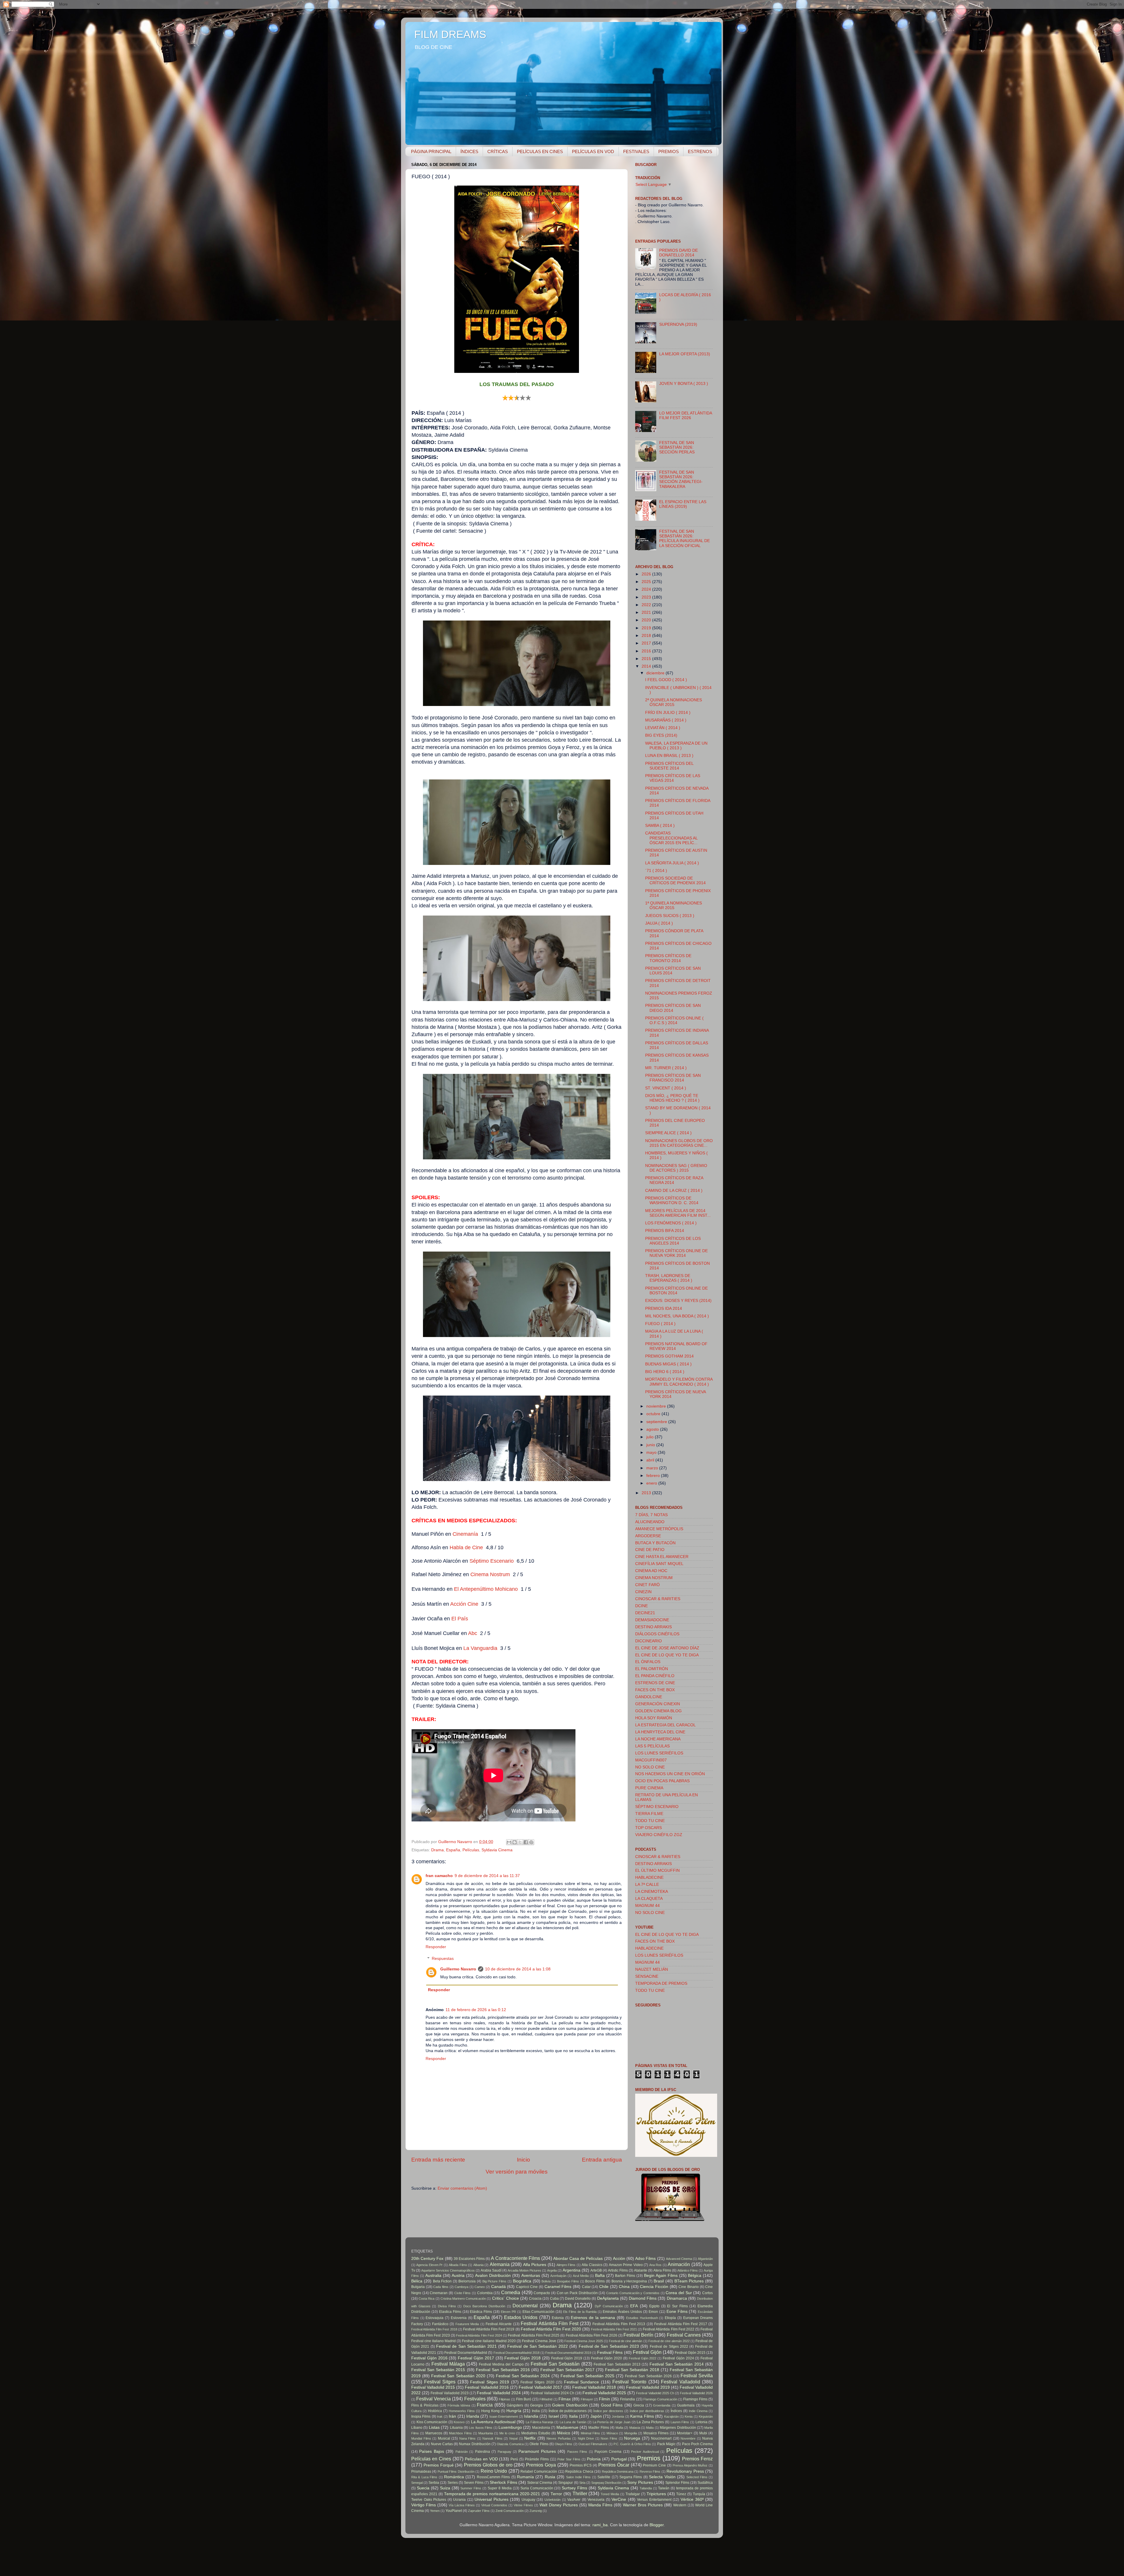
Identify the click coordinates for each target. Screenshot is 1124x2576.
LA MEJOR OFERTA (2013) (685, 354)
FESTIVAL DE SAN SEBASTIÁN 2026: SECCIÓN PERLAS (677, 447)
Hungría (514, 2411)
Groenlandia (662, 2405)
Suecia (423, 2488)
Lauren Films (680, 2422)
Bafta (600, 2276)
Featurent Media (467, 2324)
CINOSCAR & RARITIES (658, 1599)
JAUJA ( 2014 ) (659, 923)
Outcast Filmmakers (593, 2444)
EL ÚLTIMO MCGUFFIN (657, 1870)
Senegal (417, 2483)
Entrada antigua (602, 2160)
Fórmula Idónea (459, 2405)
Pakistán (462, 2452)
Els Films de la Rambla (580, 2312)
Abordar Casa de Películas (578, 2259)
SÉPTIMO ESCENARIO (657, 1807)
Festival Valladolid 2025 (604, 2393)
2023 (647, 597)
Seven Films (474, 2483)
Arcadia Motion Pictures (524, 2270)
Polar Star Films (569, 2459)
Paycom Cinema (608, 2452)
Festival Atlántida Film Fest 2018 (434, 2329)
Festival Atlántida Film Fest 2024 (479, 2335)
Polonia (594, 2459)
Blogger (657, 2525)
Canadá (498, 2287)
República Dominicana (618, 2472)
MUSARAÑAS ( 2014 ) (666, 720)
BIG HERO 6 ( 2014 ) (665, 1372)
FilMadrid (546, 2399)
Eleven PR (508, 2312)
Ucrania (459, 2500)
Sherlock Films (503, 2482)
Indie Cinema (698, 2411)
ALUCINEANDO (650, 1522)
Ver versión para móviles (517, 2172)
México (564, 2433)
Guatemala (686, 2405)
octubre (654, 1414)
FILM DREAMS (450, 34)
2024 (647, 589)
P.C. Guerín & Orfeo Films (632, 2444)
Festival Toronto (629, 2382)
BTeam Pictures (689, 2281)
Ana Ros (655, 2265)
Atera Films (662, 2270)
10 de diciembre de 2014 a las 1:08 (518, 1969)
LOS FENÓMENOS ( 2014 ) (671, 1223)
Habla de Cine (467, 1547)
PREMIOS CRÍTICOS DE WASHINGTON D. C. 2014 (672, 1200)
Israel (554, 2416)
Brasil (659, 2281)
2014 (647, 666)
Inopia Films (421, 2416)
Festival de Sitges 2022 (669, 2347)
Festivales (475, 2399)
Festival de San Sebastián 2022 (537, 2346)
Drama (437, 1850)
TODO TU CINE (650, 1821)
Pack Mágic (666, 2444)
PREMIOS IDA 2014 (664, 1308)
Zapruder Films (479, 2511)
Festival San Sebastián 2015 (438, 2370)
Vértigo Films (424, 2505)
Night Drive (586, 2438)
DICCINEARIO (648, 1641)
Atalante (641, 2270)
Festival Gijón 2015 (690, 2353)
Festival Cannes (684, 2335)
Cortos (707, 2293)
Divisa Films (447, 2306)
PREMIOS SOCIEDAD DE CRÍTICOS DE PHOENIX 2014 (675, 881)
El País (460, 1619)
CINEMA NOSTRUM (654, 1578)
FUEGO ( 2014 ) (660, 1324)
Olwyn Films (563, 2444)
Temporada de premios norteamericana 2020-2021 (492, 2494)
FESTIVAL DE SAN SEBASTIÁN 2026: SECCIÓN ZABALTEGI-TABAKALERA (681, 479)
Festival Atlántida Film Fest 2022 (669, 2329)
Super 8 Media (500, 2488)
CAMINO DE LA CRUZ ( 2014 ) (674, 1191)
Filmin (604, 2399)
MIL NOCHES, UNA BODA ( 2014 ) (677, 1316)
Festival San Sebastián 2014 (677, 2364)
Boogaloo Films (568, 2281)
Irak (440, 2416)
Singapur (566, 2483)
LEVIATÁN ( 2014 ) (663, 728)
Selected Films (697, 2477)
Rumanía (525, 2477)
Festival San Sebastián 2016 (503, 2370)
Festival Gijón (647, 2352)
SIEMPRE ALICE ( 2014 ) (668, 1133)
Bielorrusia (467, 2281)
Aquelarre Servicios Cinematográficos (448, 2270)
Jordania (618, 2416)
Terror (556, 2494)
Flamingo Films (695, 2399)
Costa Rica (426, 2299)
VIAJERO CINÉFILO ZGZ (659, 1835)
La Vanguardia (481, 1648)
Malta (650, 2428)
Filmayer (587, 2399)
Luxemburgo (510, 2427)
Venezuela (596, 2500)
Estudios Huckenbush (642, 2318)
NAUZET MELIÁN (652, 1969)
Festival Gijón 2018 (522, 2358)
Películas (471, 1850)
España (453, 1850)
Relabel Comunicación (539, 2472)
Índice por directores (608, 2411)
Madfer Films (599, 2428)
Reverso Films (650, 2472)
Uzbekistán (552, 2500)
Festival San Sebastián (555, 2364)
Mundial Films (421, 2438)
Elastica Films (450, 2312)
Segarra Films (631, 2477)
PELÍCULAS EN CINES (540, 151)
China (624, 2287)
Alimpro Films (566, 2265)
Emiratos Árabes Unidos (622, 2312)
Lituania (456, 2428)
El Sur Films (677, 2306)
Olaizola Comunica (510, 2444)
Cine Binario (689, 2287)
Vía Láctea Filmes (462, 2505)
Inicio (524, 2160)
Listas (434, 2427)
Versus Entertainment (654, 2500)
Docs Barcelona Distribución (484, 2306)
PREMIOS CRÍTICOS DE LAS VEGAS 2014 (673, 778)
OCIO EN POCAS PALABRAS (662, 1781)
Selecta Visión (662, 2477)
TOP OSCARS (648, 1828)
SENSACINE (647, 1976)
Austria (458, 2276)
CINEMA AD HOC (651, 1571)
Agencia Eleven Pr (429, 2265)
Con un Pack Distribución (577, 2293)
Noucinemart (661, 2438)
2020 (647, 620)
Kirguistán (706, 2416)
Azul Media (581, 2276)
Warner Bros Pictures (643, 2505)
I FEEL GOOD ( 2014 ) (666, 680)
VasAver (574, 2500)
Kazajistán (671, 2416)
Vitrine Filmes (523, 2505)
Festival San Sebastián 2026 (648, 2376)
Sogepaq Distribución (606, 2483)
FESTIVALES (636, 151)
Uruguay (528, 2500)
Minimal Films (590, 2433)
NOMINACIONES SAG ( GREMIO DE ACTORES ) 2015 (676, 1168)
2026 (647, 574)
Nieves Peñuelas (559, 2438)
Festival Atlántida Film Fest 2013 (619, 2324)
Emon (653, 2312)
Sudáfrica (705, 2483)
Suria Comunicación (537, 2488)
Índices (676, 2411)
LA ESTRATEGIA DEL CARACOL (665, 1725)
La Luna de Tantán (573, 2422)
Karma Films (642, 2416)
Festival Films (610, 2353)
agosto (653, 1429)
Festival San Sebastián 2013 (617, 2364)
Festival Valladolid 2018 (594, 2387)
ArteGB (596, 2270)
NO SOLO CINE (650, 1767)
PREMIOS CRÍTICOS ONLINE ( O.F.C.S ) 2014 (674, 1020)
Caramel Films (558, 2287)
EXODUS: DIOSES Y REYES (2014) (678, 1301)
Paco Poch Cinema (698, 2444)
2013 (647, 1493)
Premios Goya (541, 2465)
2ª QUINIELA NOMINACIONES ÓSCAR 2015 (674, 702)
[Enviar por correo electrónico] (509, 1842)
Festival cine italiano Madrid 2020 (489, 2341)
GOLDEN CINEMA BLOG (658, 1711)
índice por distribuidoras (647, 2411)
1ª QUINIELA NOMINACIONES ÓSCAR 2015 (674, 905)
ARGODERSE (648, 1536)
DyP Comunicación (609, 2306)
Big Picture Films (495, 2281)
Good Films (612, 2405)
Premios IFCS (581, 2465)
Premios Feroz (697, 2459)
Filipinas (504, 2399)
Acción (619, 2259)
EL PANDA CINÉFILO (655, 1676)
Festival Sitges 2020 (537, 2382)
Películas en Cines (431, 2459)
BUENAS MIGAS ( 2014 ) (668, 1364)
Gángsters (515, 2405)
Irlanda (473, 2416)
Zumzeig (536, 2511)
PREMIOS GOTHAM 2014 (669, 1356)
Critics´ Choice (506, 2298)
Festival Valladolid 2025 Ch (655, 2393)
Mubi (703, 2433)
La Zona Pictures (650, 2422)
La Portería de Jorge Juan (612, 2422)
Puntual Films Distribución (456, 2472)
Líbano (417, 2428)
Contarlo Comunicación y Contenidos (633, 2293)
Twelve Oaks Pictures (429, 2500)
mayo (652, 1452)
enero (652, 1483)
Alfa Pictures (535, 2265)
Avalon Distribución (493, 2276)
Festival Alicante (499, 2324)
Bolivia (546, 2281)
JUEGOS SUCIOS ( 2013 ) (670, 916)
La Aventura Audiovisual (493, 2422)
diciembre (656, 673)
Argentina (572, 2270)
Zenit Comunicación (510, 2511)
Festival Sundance (582, 2382)
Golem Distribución (570, 2405)
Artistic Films (618, 2270)
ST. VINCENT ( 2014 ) (666, 1088)
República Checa (579, 2472)
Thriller (580, 2493)
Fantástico (440, 2324)
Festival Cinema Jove (539, 2341)
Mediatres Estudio (536, 2433)
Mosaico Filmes (656, 2433)
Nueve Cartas (442, 2444)
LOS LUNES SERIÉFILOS (659, 1753)
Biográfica (522, 2281)
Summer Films (471, 2488)
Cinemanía (465, 1534)
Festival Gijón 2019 (567, 2358)
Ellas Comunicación (539, 2312)
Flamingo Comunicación (660, 2399)
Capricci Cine (527, 2287)
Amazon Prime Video (626, 2265)
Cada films (441, 2287)
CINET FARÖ (647, 1585)
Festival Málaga (448, 2364)
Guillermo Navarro (458, 1969)
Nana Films (468, 2438)
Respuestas (443, 1959)
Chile (604, 2287)
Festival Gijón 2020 (607, 2358)
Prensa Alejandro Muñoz (690, 2465)
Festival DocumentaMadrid (466, 2353)
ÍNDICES (469, 151)
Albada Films (458, 2265)
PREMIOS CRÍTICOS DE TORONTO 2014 (668, 958)
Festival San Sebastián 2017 (567, 2370)
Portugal (619, 2459)
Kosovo (459, 2422)
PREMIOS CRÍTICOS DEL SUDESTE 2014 (669, 766)
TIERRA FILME (649, 1814)
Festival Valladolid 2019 (648, 2387)
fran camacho (439, 1876)
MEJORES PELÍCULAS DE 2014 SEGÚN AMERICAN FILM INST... (678, 1213)
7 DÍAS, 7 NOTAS (651, 1515)
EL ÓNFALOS (648, 1662)
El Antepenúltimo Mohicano (486, 1589)
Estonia (558, 2318)
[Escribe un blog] (515, 1842)
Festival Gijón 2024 (678, 2358)
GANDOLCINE (649, 1697)
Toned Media (610, 2494)
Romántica (454, 2477)
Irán (452, 2416)
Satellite (604, 2477)
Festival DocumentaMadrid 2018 (516, 2353)
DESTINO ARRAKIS (653, 1627)
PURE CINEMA (649, 1788)
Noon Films (609, 2438)
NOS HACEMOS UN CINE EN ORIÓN (670, 1774)
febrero (654, 1476)
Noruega (632, 2438)
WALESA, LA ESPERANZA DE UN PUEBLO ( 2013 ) (676, 746)
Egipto (654, 2306)
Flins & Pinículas (425, 2405)
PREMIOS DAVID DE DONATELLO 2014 (678, 253)
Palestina (483, 2452)
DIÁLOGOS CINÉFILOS (657, 1634)
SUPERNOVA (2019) (678, 324)
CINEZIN (643, 1592)
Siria (582, 2483)
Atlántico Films (688, 2270)
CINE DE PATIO (650, 1550)
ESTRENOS (700, 151)
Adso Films (645, 2259)
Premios (649, 2458)
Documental (525, 2306)
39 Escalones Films (469, 2259)
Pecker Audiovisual (645, 2452)
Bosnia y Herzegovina (629, 2281)
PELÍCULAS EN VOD (593, 151)
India (536, 2411)
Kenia (689, 2416)
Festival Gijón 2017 (476, 2358)
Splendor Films (677, 2483)
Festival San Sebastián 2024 (523, 2376)
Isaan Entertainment (504, 2416)
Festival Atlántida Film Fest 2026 (592, 2335)
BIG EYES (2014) (661, 735)
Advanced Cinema (679, 2259)
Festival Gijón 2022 (643, 2358)
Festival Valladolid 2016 (487, 2387)
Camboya (461, 2287)
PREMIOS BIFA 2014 (665, 1231)
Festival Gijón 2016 (429, 2358)
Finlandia (627, 2399)
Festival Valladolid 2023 (450, 2393)
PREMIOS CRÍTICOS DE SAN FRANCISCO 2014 (673, 1078)
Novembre (688, 2438)
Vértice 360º (692, 2499)
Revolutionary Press (685, 2471)
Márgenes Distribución (678, 2428)
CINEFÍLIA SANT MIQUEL (659, 1564)
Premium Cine (654, 2465)
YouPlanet (454, 2511)
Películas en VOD (481, 2459)
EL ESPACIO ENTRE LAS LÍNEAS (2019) (683, 504)
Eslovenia (459, 2318)
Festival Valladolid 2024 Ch (552, 2393)
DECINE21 (645, 1613)
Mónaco (612, 2433)
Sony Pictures (640, 2482)
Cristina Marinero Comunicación (463, 2299)
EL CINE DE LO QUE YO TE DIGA (667, 1655)
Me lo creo (507, 2433)
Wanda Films (600, 2505)
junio (651, 1445)
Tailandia (646, 2488)
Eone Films (677, 2312)
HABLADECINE (649, 1877)
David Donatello (578, 2299)
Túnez (681, 2494)
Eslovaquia (435, 2318)
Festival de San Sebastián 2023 (609, 2346)
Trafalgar (633, 2494)
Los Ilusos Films (481, 2428)
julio (651, 1437)
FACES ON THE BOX (655, 1690)
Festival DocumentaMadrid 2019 (568, 2353)
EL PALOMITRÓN (652, 1669)
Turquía (699, 2494)
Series (453, 2483)
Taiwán (664, 2488)
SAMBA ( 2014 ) (660, 826)
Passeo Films (577, 2452)
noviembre (657, 1406)
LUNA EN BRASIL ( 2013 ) (669, 756)
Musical (444, 2438)
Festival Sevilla (697, 2376)
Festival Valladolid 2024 (499, 2393)
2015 (647, 659)
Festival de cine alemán (626, 2341)
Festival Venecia (434, 2399)
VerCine (619, 2499)
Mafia (619, 2428)
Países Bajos (431, 2451)
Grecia (639, 2405)
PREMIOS (669, 151)
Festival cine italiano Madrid (434, 2341)
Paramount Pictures (537, 2451)
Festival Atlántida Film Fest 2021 (614, 2329)
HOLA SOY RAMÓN (654, 1718)
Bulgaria (418, 2287)
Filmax (565, 2399)
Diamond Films (643, 2298)
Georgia (537, 2405)
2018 (647, 636)
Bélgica (695, 2276)
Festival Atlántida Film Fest (549, 2323)
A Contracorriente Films (515, 2258)
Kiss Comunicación (432, 2422)
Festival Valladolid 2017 (540, 2387)
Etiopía (670, 2318)
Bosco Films (595, 2281)
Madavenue (567, 2427)
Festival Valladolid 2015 (433, 2387)
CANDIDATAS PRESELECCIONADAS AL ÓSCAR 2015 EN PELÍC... (671, 838)
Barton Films (625, 2276)
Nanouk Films (492, 2438)
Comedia (511, 2292)
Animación (679, 2264)
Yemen (435, 2511)
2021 (647, 612)
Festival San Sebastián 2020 (458, 2376)
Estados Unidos (521, 2317)
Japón (596, 2416)
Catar (586, 2287)
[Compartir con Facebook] (526, 1842)
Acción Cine (464, 1604)
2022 (647, 605)
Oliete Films (539, 2444)
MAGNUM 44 (647, 1906)
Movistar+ (685, 2433)
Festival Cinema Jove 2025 (584, 2341)
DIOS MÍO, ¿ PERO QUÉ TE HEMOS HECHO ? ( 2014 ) (672, 1098)
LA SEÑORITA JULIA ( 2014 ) (672, 863)
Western (680, 2505)
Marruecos (434, 2433)
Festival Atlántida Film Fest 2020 (551, 2329)
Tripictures (656, 2494)
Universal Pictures (491, 2499)
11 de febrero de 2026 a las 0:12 (476, 2010)
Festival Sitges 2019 (490, 2382)
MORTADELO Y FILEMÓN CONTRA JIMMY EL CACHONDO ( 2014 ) (679, 1382)
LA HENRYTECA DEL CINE (660, 1732)
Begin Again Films (661, 2276)
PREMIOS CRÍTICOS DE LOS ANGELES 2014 (673, 1241)
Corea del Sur (679, 2293)
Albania (478, 2265)
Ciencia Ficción (654, 2287)
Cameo (480, 2287)
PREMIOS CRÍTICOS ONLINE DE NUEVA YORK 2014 (676, 1253)
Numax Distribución (475, 2444)
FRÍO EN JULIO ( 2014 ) (668, 713)
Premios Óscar (614, 2465)
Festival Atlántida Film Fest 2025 (534, 2335)
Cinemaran (439, 2293)
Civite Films (463, 2293)
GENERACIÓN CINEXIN (658, 1704)
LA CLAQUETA (649, 1899)
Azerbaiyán (558, 2276)
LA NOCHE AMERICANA (658, 1739)
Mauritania (486, 2433)
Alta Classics (592, 2265)
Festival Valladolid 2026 (696, 2393)
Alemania (500, 2264)
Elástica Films (481, 2312)
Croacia (535, 2299)
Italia (573, 2416)
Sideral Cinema (540, 2483)
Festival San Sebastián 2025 (587, 2376)
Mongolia (631, 2433)
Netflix (530, 2438)
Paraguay (504, 2452)
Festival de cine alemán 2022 (669, 2341)
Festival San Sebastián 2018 (632, 2370)
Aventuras (531, 2276)
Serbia (434, 2483)
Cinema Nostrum (490, 1574)
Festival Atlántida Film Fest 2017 (681, 2324)
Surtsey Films (574, 2488)
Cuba (554, 2299)
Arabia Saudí (491, 2270)
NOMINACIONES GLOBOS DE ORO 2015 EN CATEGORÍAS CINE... (679, 1143)
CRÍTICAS (498, 151)
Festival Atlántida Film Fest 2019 (489, 2329)
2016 (647, 651)
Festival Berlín (638, 2335)
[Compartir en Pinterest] (531, 1842)
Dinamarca (677, 2298)
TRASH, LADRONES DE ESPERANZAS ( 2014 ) (669, 1278)
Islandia (531, 2416)
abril (651, 1460)
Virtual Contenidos (494, 2505)
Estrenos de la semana (593, 2318)
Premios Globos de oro (488, 2465)
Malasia (635, 2428)
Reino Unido (494, 2471)
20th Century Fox (427, 2259)
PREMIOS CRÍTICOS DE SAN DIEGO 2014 (673, 1008)
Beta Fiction (442, 2281)
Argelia (552, 2270)
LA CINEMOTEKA (652, 1892)
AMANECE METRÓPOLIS (659, 1529)
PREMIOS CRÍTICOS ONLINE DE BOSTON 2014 (676, 1291)
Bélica (417, 2281)
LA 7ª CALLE (647, 1885)
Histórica (435, 2411)
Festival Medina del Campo (501, 2364)
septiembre (657, 1422)
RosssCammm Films (493, 2477)
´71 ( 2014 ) (656, 871)
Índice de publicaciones (568, 2411)
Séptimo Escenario (492, 1561)
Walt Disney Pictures (559, 2505)
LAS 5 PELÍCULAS (652, 1746)
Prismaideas (421, 2472)
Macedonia (541, 2428)
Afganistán (705, 2259)
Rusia (550, 2477)
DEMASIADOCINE (652, 1620)
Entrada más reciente (438, 2160)
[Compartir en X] (520, 1842)
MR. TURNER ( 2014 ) (666, 1068)
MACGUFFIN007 (651, 1760)
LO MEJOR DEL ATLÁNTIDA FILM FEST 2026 (686, 415)
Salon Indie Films (579, 2477)
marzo (653, 1468)
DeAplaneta (608, 2298)
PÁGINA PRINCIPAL (431, 151)
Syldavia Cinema (497, 1850)
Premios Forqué (439, 2465)
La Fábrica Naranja (539, 2422)
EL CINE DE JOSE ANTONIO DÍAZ (667, 1648)
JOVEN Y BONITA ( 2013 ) (684, 384)
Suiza (445, 2488)
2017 (647, 643)
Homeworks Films (462, 2411)
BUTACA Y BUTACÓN (655, 1543)
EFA (634, 2306)
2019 (647, 628)
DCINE (641, 1606)
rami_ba (600, 2525)
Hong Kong (490, 2411)
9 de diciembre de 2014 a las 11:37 (487, 1876)
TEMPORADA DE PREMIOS (661, 1983)
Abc (473, 1633)
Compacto (542, 2293)
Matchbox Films (460, 2433)
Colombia (485, 2293)
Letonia (701, 2422)
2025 (647, 582)
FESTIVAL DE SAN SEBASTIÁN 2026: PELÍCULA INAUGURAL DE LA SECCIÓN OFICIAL (684, 539)
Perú (514, 2459)
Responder (436, 1947)
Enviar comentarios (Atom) (462, 2188)
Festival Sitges (440, 2382)
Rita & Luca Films (424, 2477)
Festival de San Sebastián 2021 (466, 2346)
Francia (485, 2405)
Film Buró (524, 2399)
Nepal (513, 2438)
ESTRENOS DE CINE (655, 1683)
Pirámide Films (537, 2459)
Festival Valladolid (681, 2382)
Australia (433, 2276)
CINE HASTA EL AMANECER (662, 1557)
